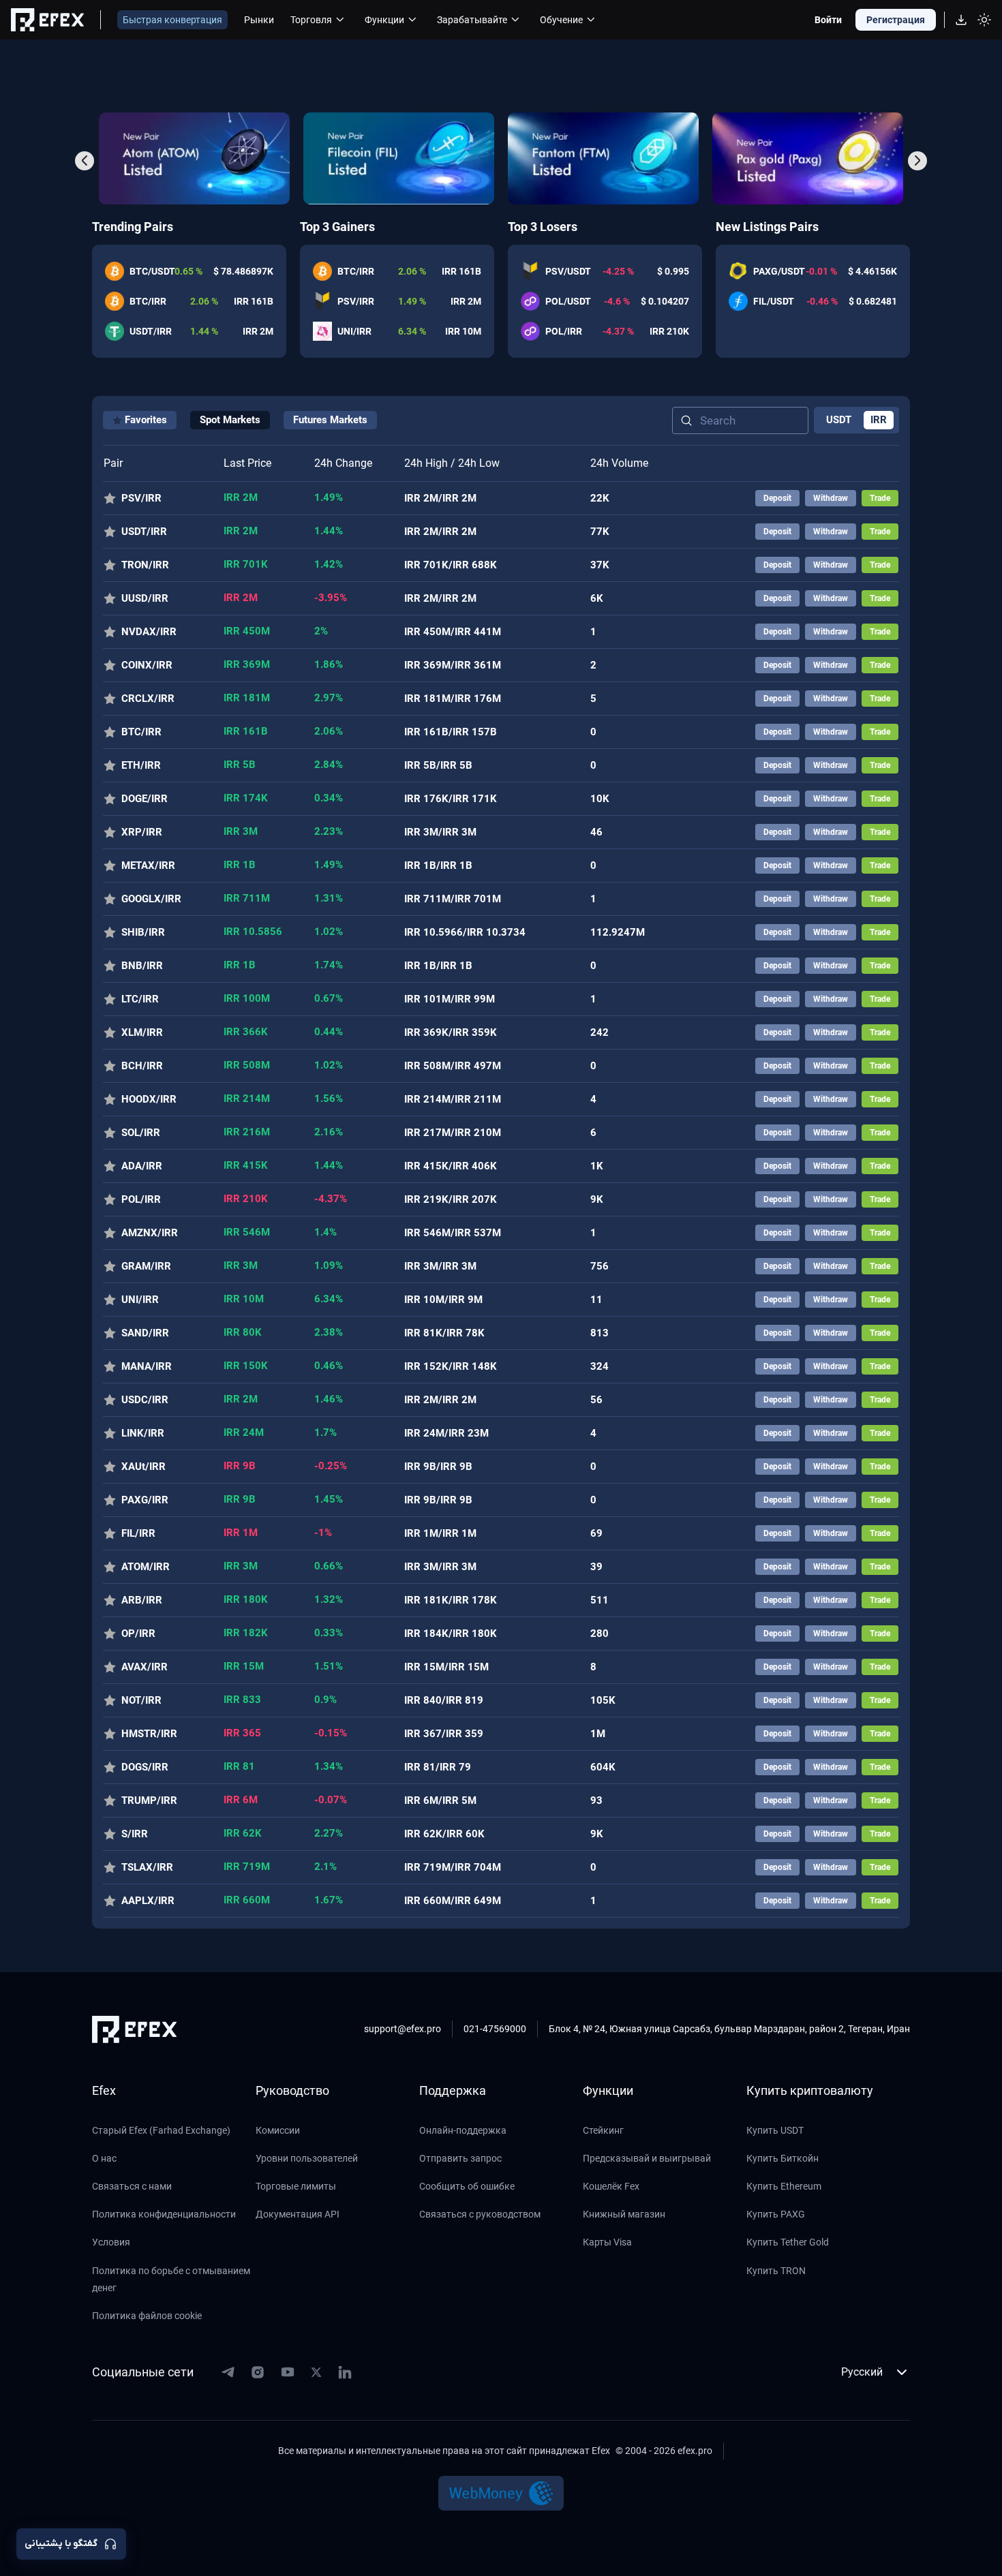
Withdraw (831, 498)
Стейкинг (603, 2130)
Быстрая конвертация (172, 20)
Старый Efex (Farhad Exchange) (161, 2130)
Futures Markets (330, 420)
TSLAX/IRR (147, 1867)
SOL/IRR (141, 1133)
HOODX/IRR (149, 1099)
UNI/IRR (140, 1300)
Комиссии (278, 2130)
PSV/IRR (141, 498)
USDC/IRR (145, 1400)
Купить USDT (775, 2130)
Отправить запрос (460, 2158)
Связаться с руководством (480, 2214)
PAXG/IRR (145, 1500)
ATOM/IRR (146, 1567)
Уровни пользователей (307, 2158)
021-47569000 (495, 2029)
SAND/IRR (145, 1333)
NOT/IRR (141, 1700)
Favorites (146, 420)
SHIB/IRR (143, 932)
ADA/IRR (142, 1166)
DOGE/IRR (145, 799)
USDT (839, 420)
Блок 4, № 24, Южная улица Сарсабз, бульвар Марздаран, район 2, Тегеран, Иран (729, 2029)
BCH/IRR (142, 1066)
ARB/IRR (142, 1600)
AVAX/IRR (145, 1667)
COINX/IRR (147, 665)
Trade (880, 498)
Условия (111, 2242)
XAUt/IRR (143, 1467)
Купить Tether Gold (788, 2242)
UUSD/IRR (145, 598)
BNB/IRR (142, 966)
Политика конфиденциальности (164, 2214)
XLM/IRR (142, 1032)
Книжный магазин (624, 2214)
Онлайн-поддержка (463, 2130)
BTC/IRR (141, 732)
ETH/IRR (141, 765)
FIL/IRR (138, 1533)
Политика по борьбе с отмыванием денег (171, 2279)
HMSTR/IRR (149, 1734)
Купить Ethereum (784, 2186)
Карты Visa (607, 2242)
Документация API (298, 2214)
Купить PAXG (776, 2214)
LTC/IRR (140, 999)
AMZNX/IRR (150, 1233)
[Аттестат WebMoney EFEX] (501, 2493)
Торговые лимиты (296, 2186)
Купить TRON (776, 2271)
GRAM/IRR (146, 1266)
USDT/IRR (144, 532)
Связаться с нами (132, 2186)
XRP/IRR (142, 832)
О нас (104, 2158)
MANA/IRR (147, 1366)
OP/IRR (138, 1634)
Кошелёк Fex (611, 2186)
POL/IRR (141, 1199)
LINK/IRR (143, 1433)
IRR (879, 420)
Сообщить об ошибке (467, 2186)
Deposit (777, 498)
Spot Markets (230, 420)
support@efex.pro (403, 2029)
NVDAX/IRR (149, 632)
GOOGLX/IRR (151, 899)
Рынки (259, 20)
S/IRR (135, 1834)
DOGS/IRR (145, 1767)
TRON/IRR (145, 565)
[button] (85, 161)
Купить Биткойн (783, 2158)
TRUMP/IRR (149, 1800)
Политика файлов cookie (147, 2316)
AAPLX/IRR (148, 1901)
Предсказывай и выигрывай (647, 2158)
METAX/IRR (148, 865)
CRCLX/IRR (148, 699)
